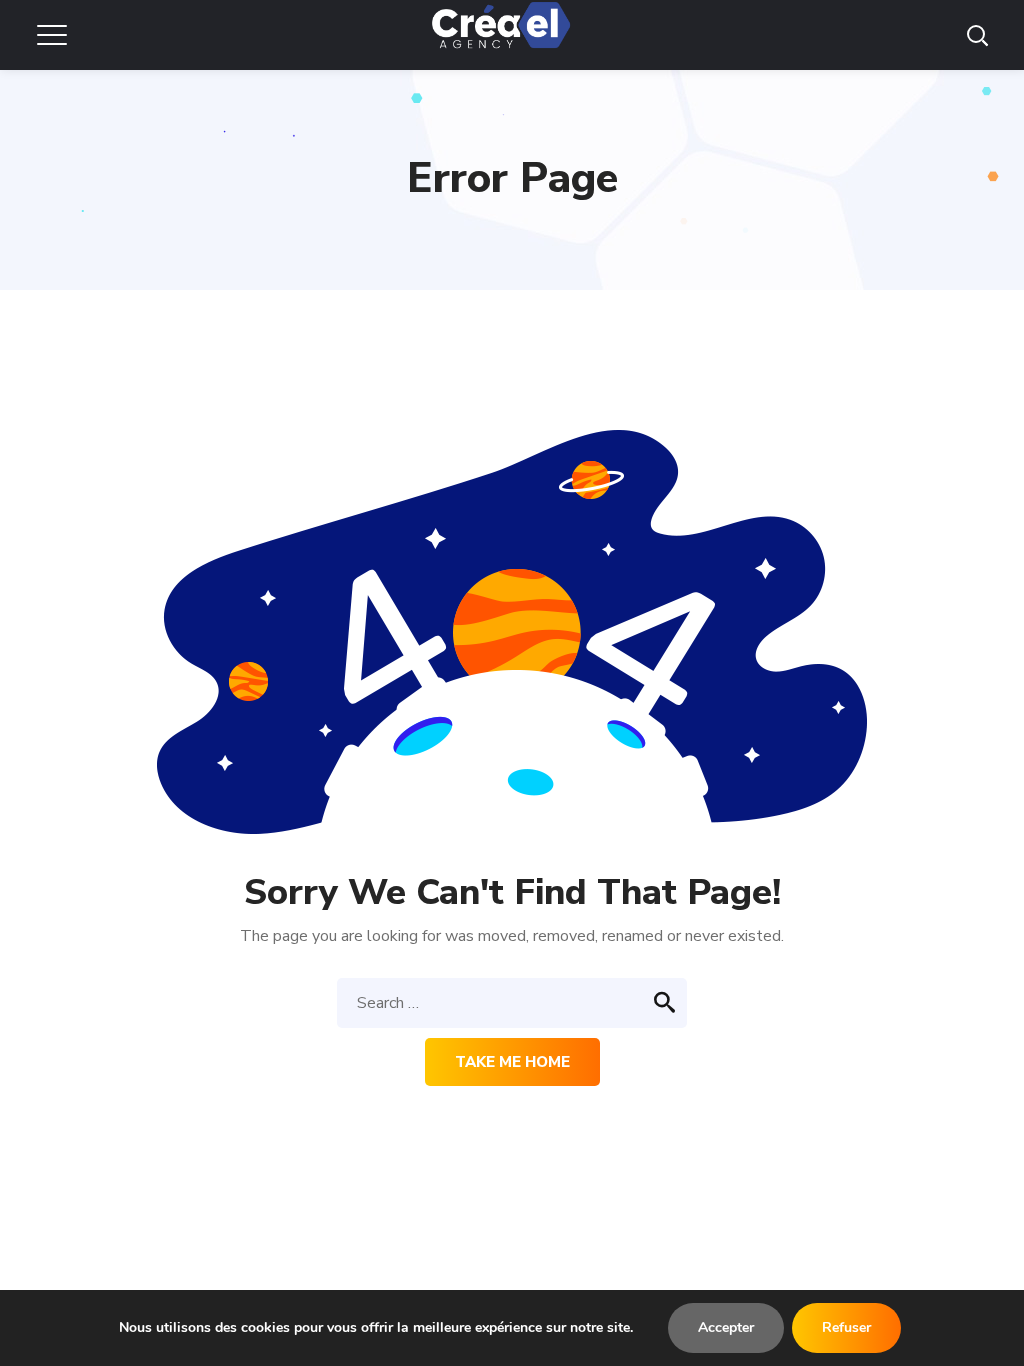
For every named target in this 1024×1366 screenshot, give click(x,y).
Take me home (512, 1062)
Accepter (726, 1327)
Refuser (846, 1327)
